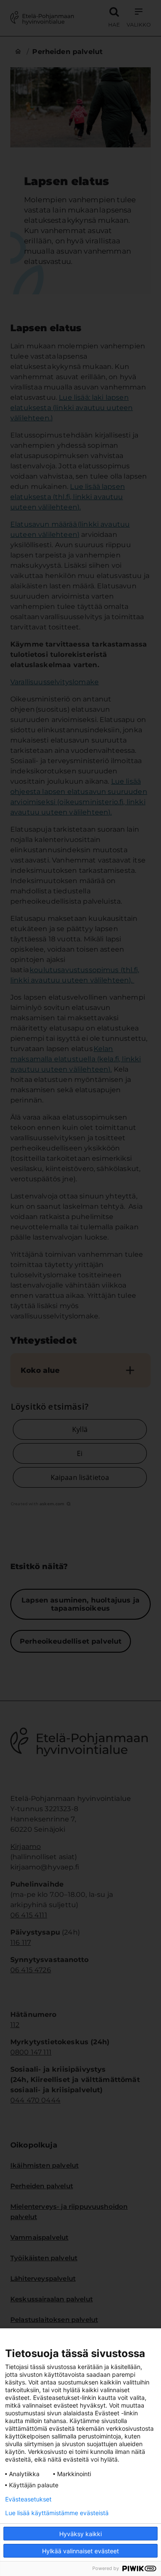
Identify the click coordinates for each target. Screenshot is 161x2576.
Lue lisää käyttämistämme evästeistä (57, 2513)
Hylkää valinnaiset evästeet (80, 2551)
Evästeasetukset (28, 2499)
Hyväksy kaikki (80, 2534)
